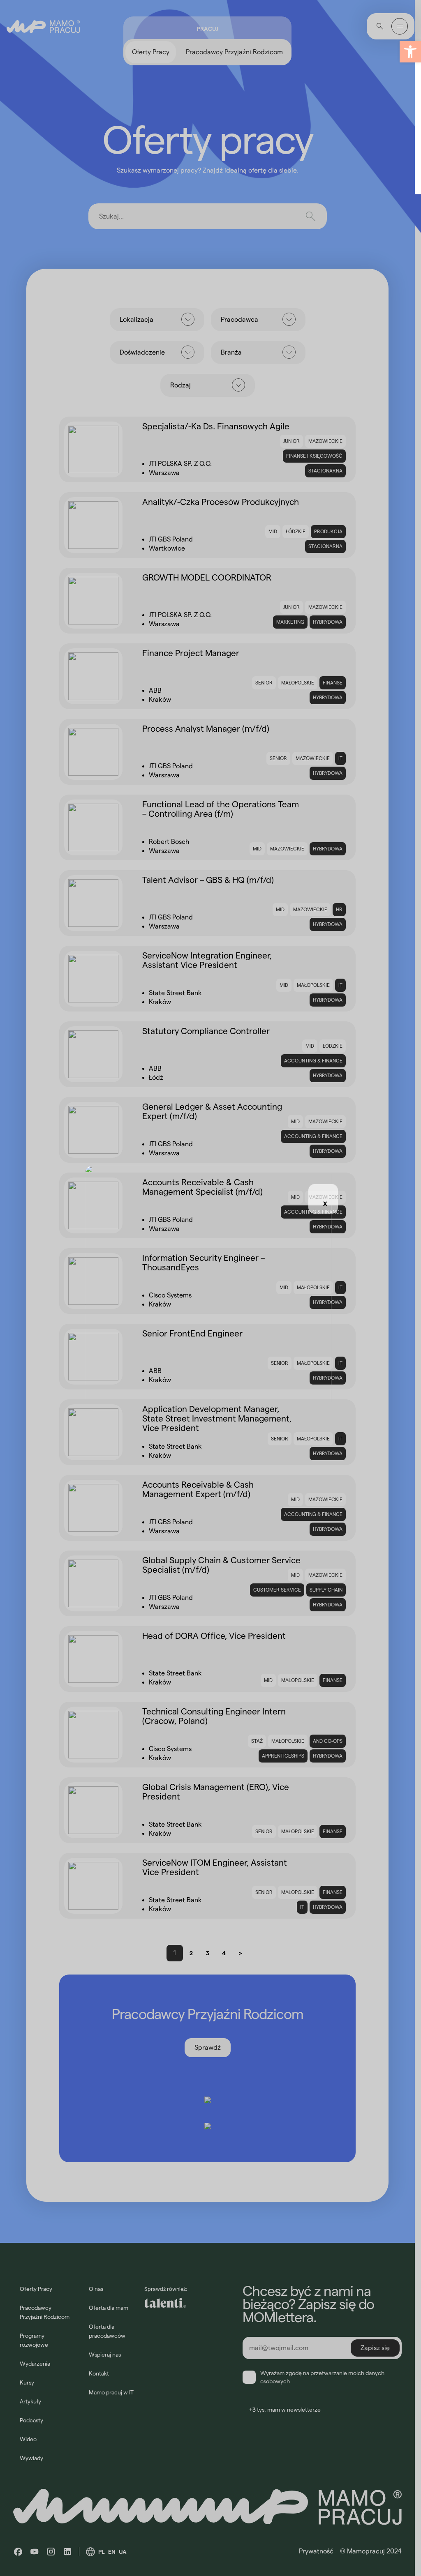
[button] (410, 52)
